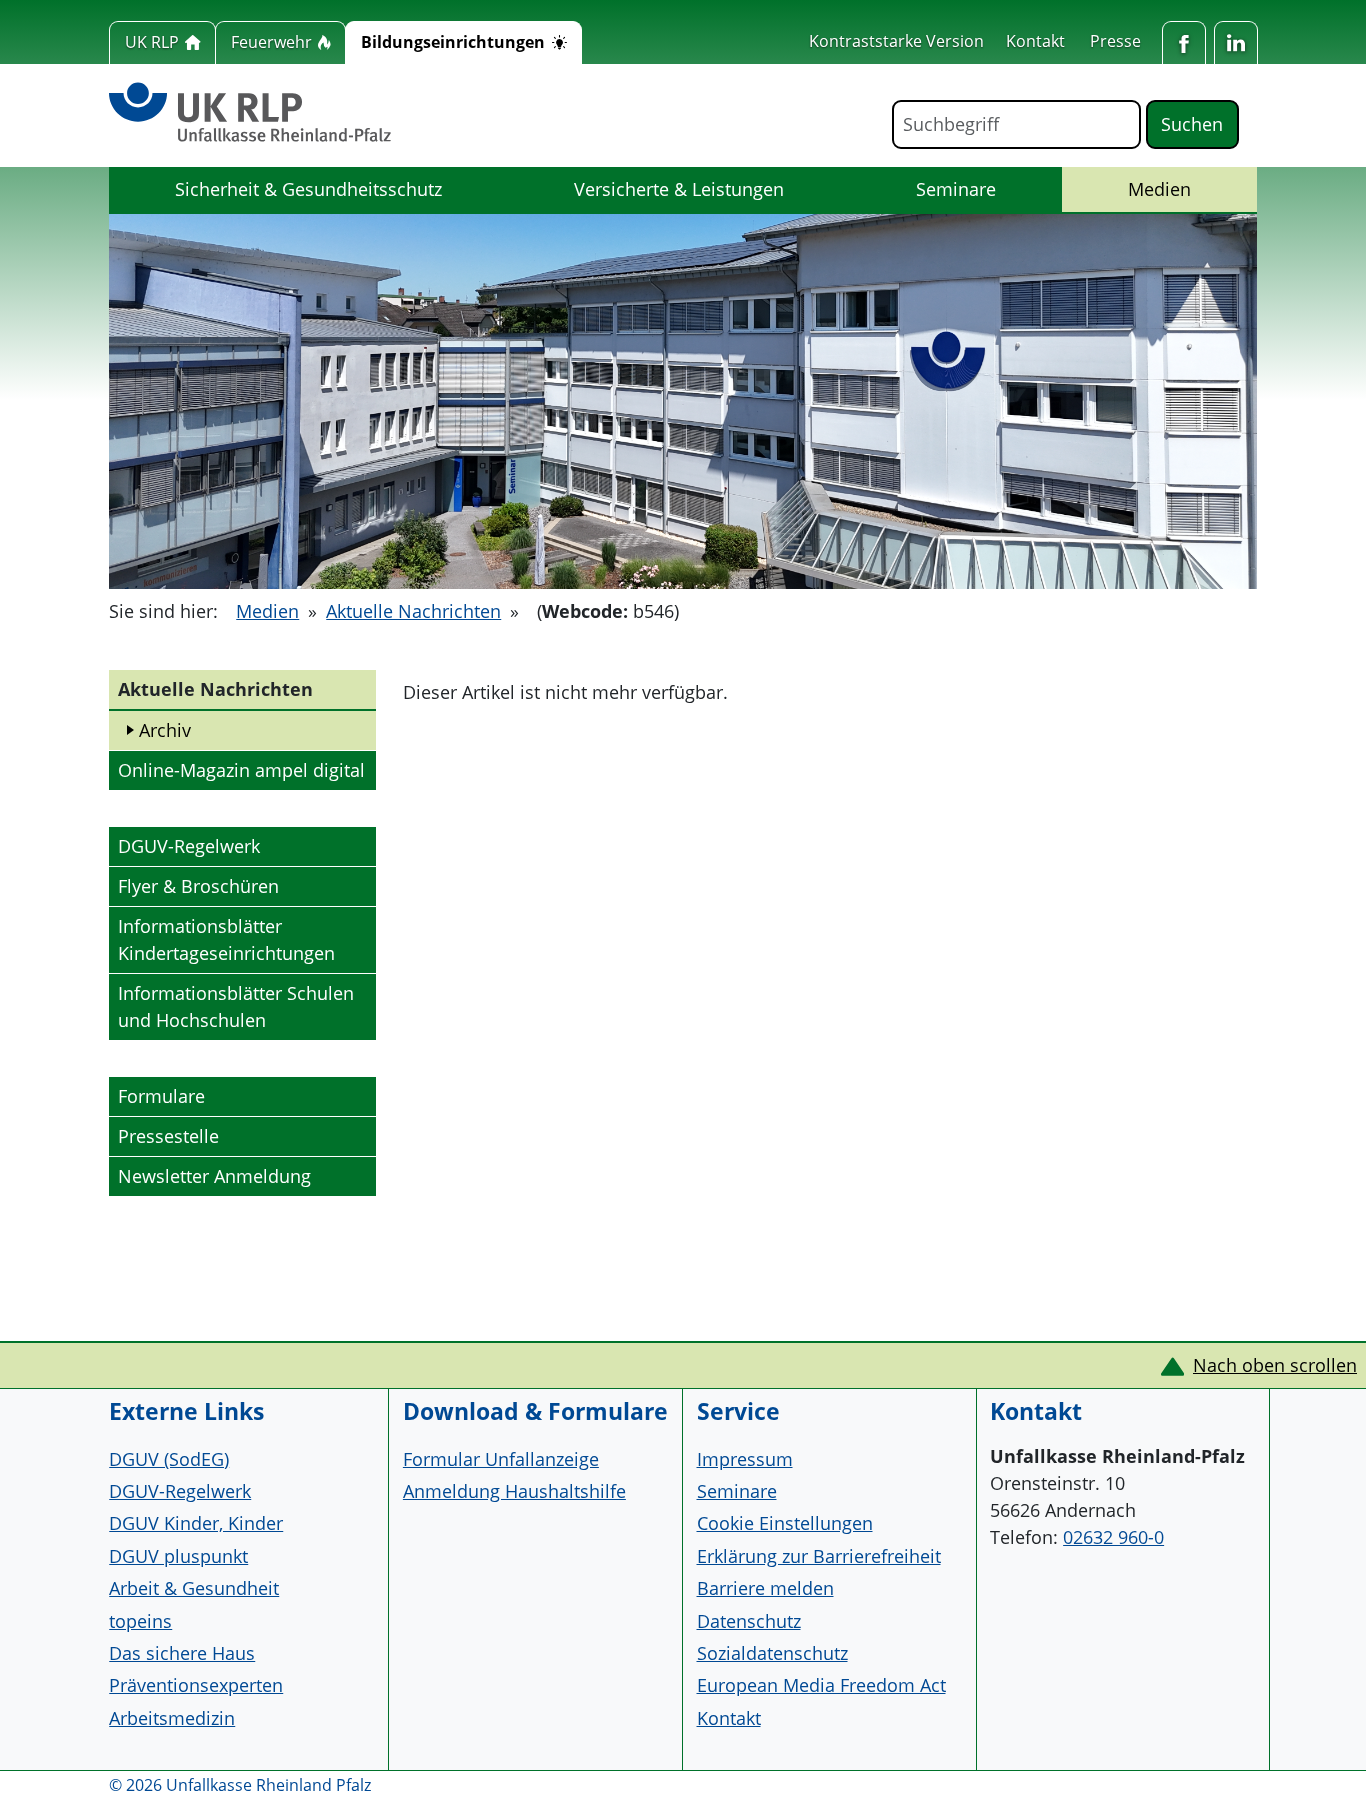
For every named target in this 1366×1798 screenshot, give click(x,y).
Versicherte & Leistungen (679, 189)
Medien (1184, 188)
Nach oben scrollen (1275, 1365)
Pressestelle (168, 1136)
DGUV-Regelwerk (189, 846)
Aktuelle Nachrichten (413, 611)
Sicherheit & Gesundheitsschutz (308, 189)
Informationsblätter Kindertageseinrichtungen (226, 939)
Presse (1115, 41)
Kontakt (1035, 41)
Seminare (956, 189)
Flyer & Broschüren (198, 886)
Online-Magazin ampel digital (241, 769)
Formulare (161, 1096)
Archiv (165, 730)
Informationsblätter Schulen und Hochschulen (236, 1006)
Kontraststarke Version (896, 41)
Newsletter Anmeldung (214, 1176)
